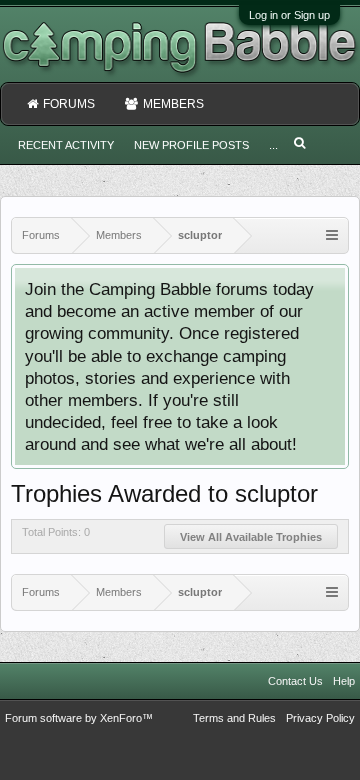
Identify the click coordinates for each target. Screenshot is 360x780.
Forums (69, 104)
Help (344, 681)
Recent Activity (66, 145)
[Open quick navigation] (332, 235)
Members (173, 104)
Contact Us (295, 681)
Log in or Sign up (289, 15)
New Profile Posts (191, 145)
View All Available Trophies (251, 537)
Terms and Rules (234, 718)
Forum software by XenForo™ (79, 718)
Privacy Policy (320, 718)
